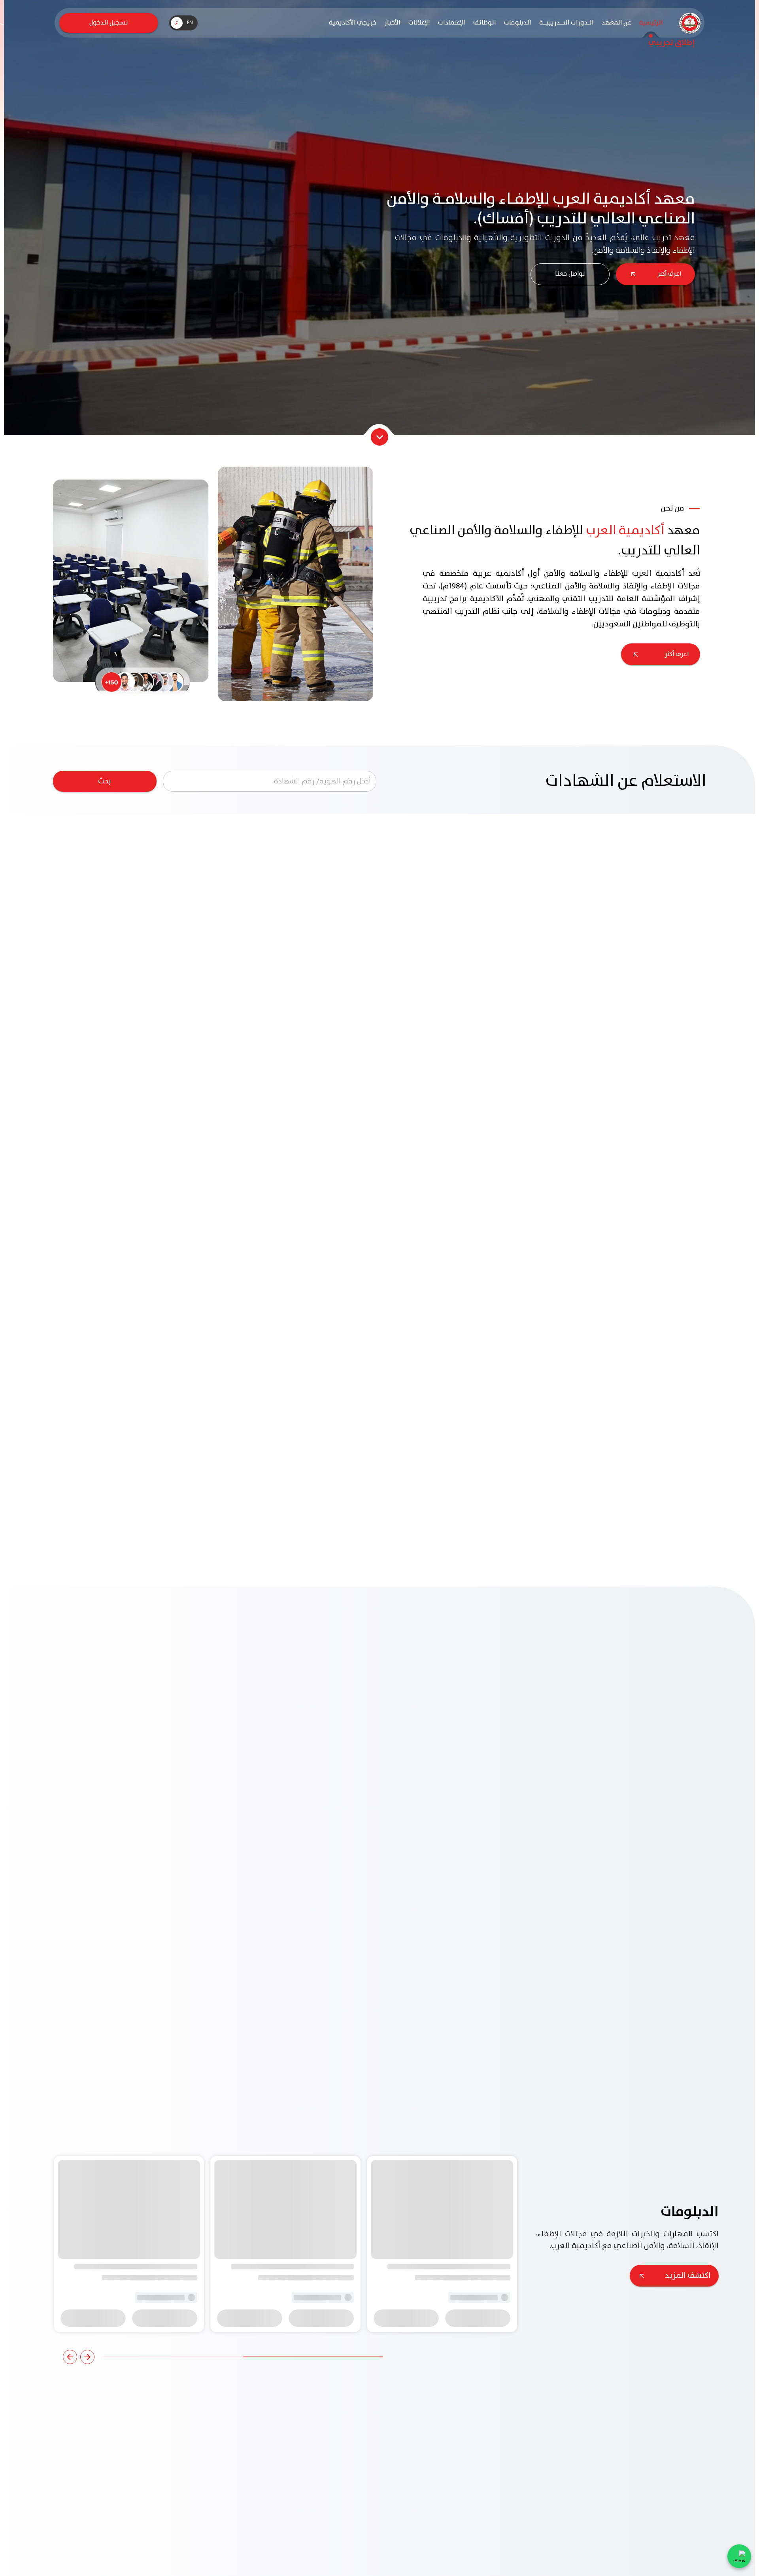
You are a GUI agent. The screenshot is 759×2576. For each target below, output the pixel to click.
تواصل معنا (570, 274)
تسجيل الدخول (109, 23)
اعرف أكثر (669, 274)
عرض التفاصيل (663, 2278)
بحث (105, 781)
